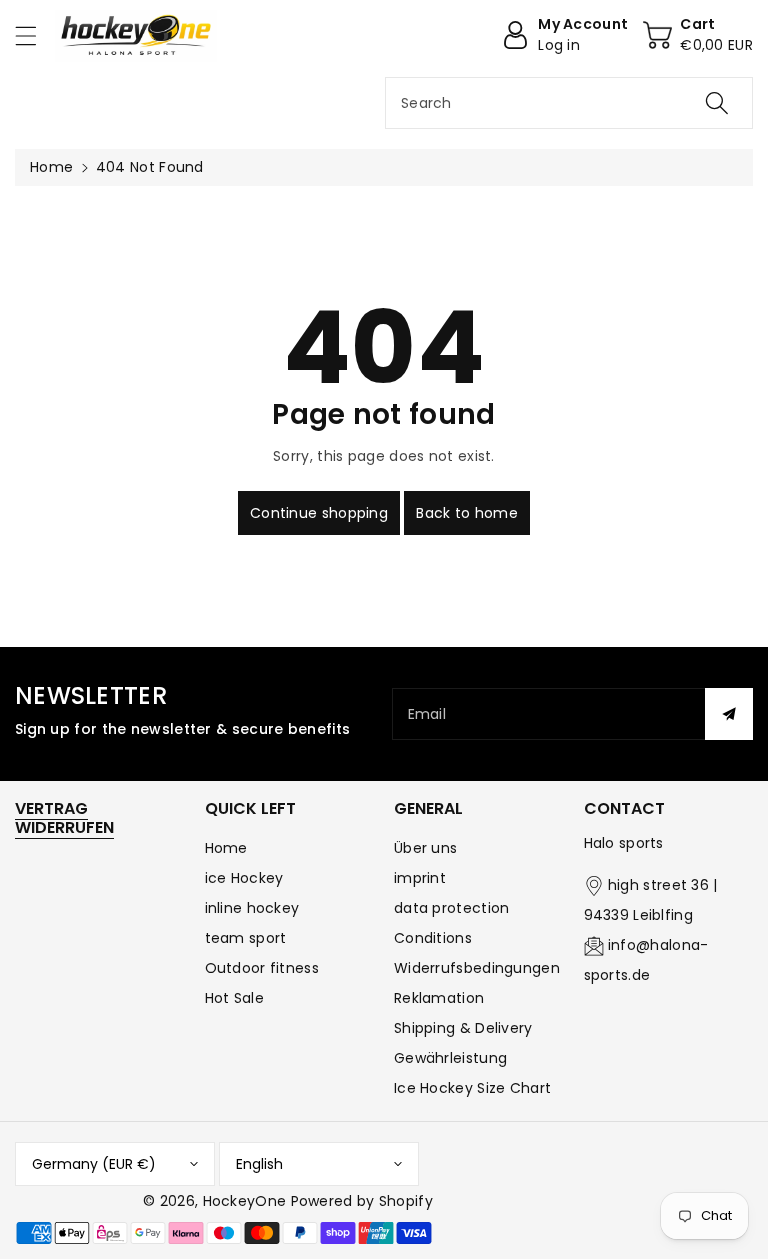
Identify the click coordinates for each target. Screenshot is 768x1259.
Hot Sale (234, 998)
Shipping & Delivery (463, 1028)
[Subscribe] (729, 714)
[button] (35, 35)
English (259, 1164)
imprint (420, 878)
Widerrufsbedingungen (477, 968)
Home (51, 167)
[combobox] (569, 103)
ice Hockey (244, 878)
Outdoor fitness (262, 968)
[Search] (717, 103)
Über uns (425, 848)
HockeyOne (245, 1201)
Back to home (467, 513)
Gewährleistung (450, 1058)
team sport (246, 938)
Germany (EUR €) (94, 1164)
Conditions (433, 938)
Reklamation (439, 998)
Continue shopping (319, 513)
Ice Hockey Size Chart (472, 1088)
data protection (452, 908)
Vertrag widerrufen (64, 818)
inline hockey (252, 908)
